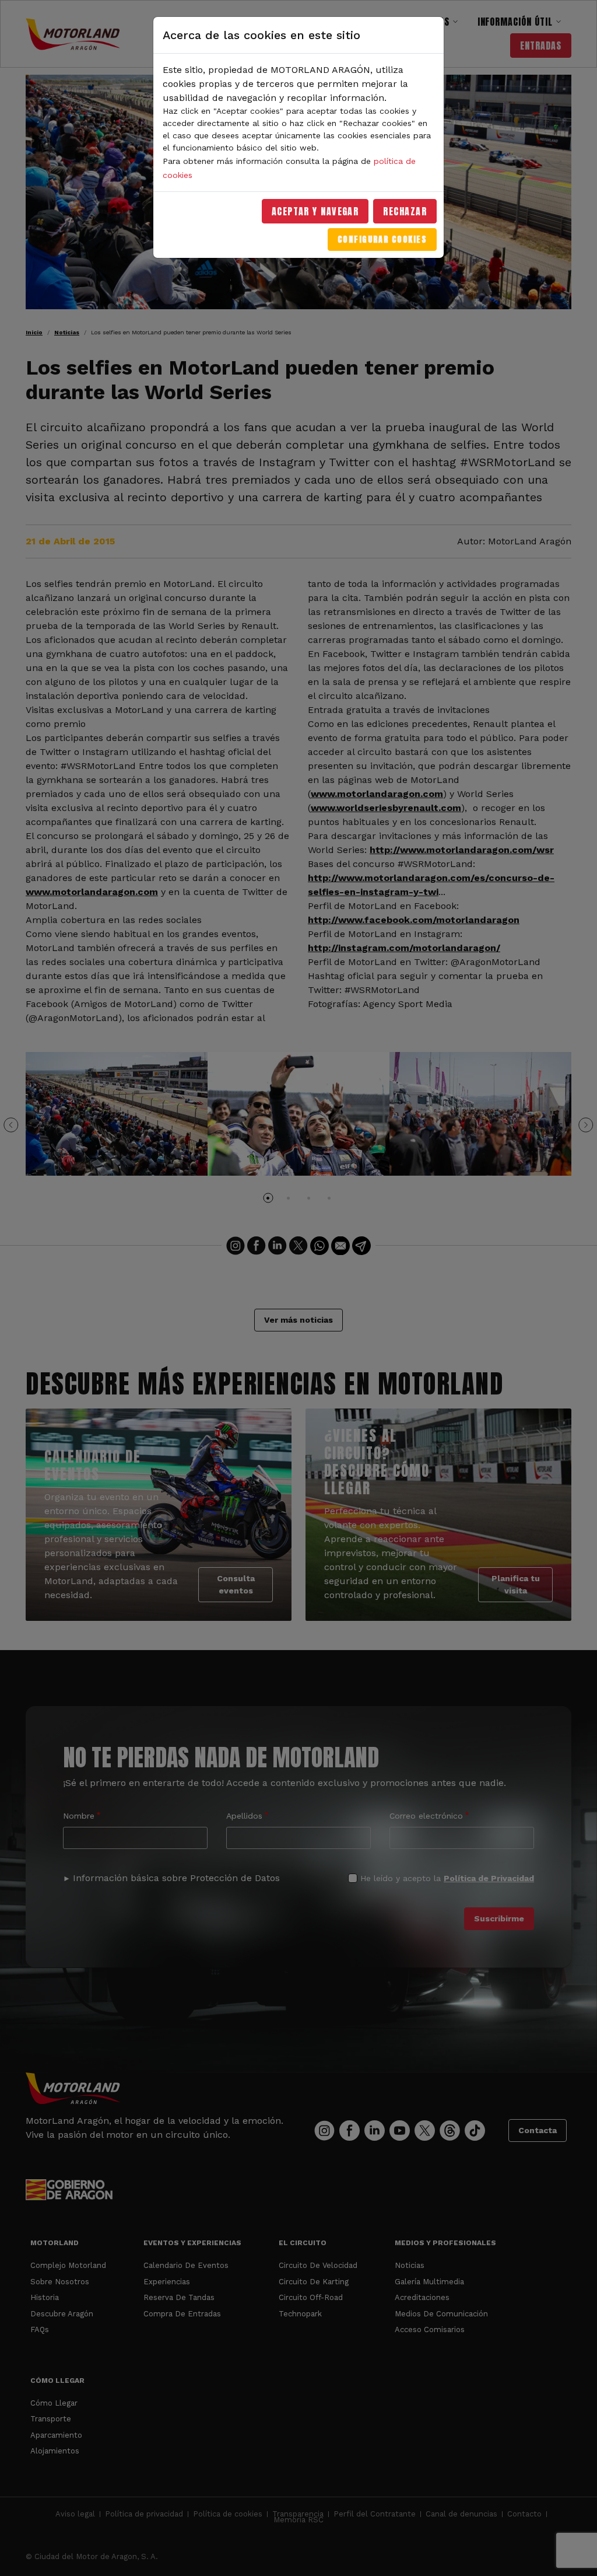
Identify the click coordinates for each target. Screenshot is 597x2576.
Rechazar (405, 211)
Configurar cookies (382, 240)
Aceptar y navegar (315, 211)
